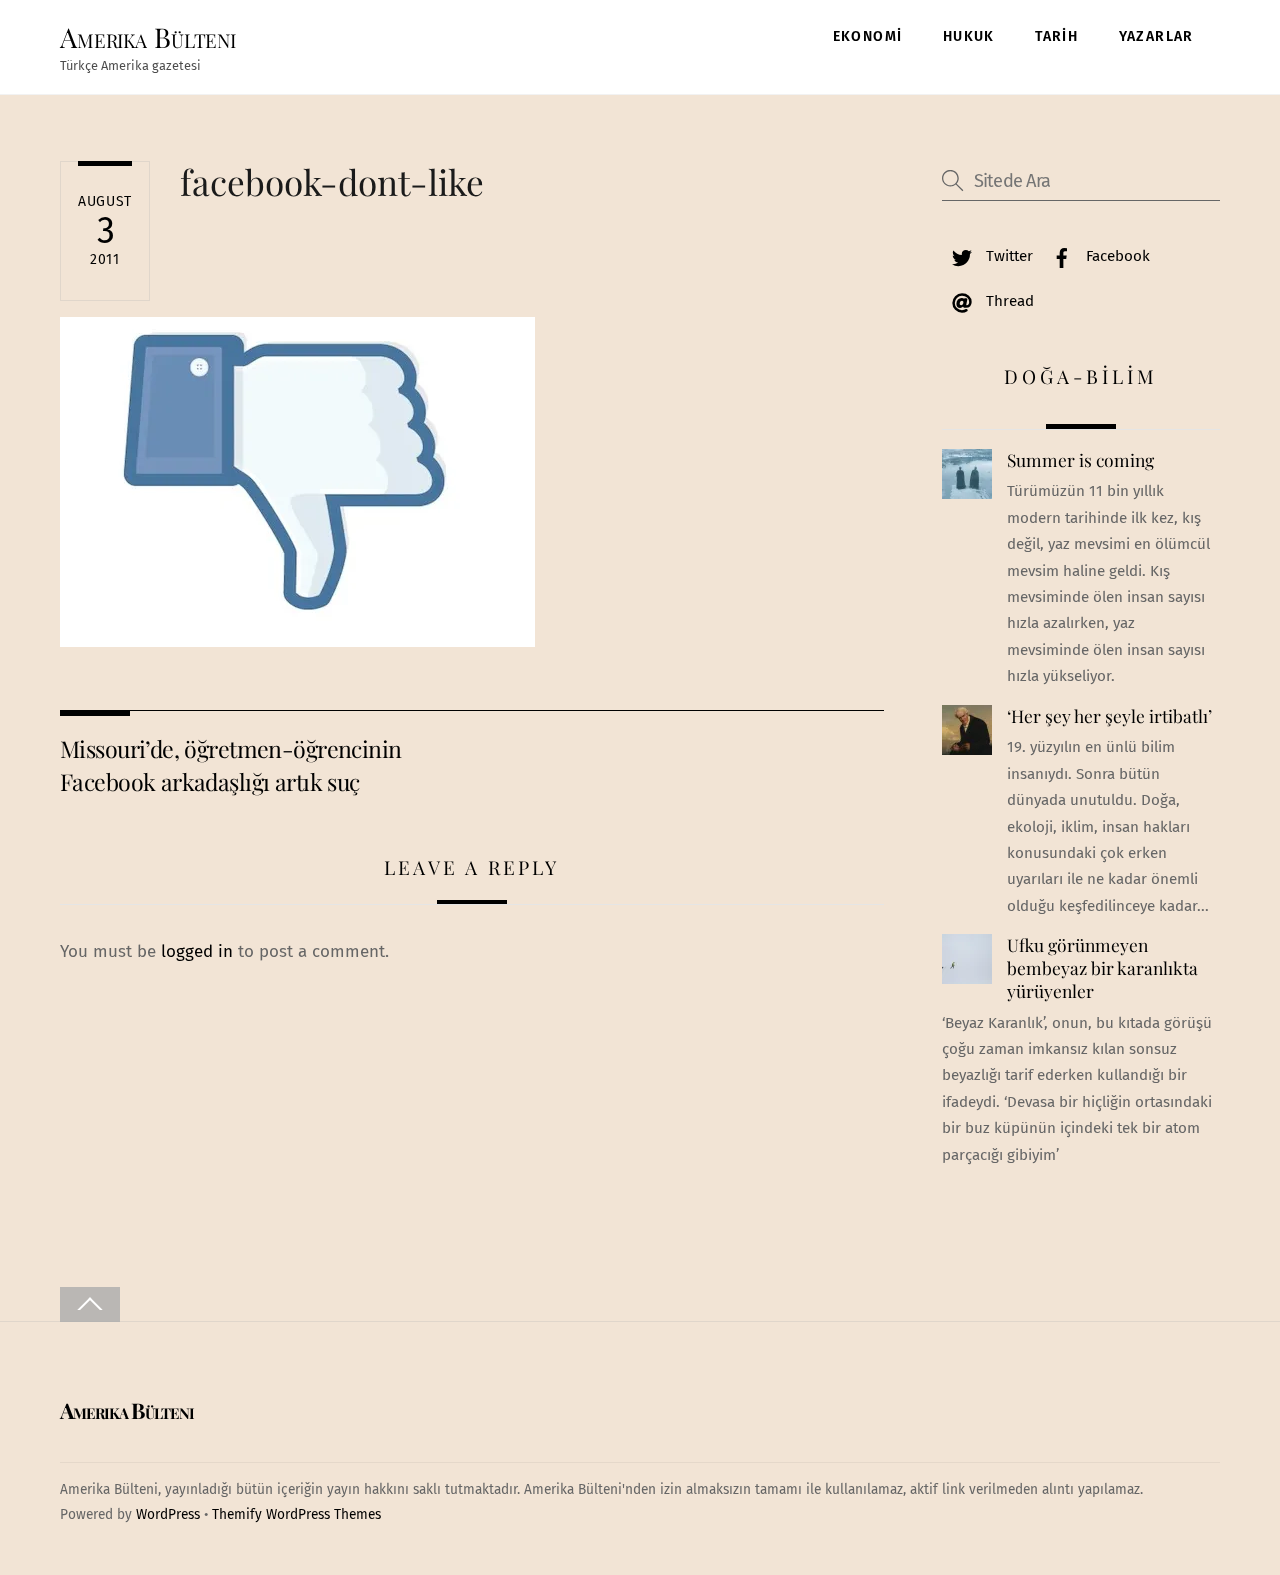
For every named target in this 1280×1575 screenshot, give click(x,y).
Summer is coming (1080, 460)
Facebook (1116, 256)
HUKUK (969, 36)
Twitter (1007, 256)
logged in (197, 951)
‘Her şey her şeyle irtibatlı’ (1109, 716)
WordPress (168, 1514)
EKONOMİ (868, 36)
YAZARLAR (1156, 36)
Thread (1008, 301)
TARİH (1056, 36)
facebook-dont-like (332, 181)
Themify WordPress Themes (296, 1514)
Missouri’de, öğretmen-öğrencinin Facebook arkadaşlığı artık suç (230, 764)
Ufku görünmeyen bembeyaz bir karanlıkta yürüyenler (1102, 967)
